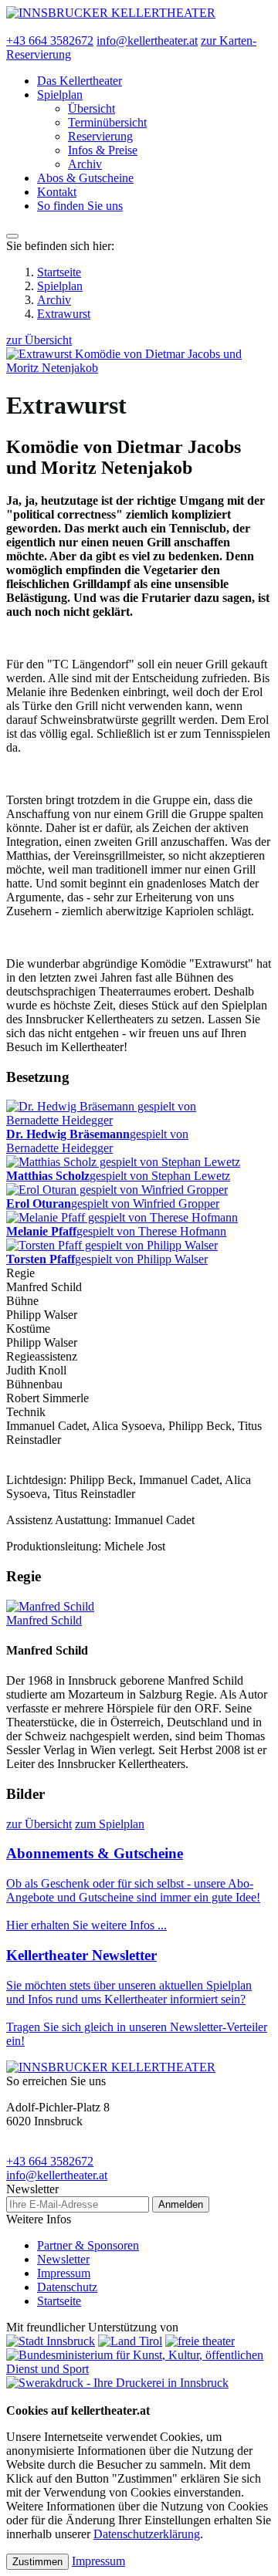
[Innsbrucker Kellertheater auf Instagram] (36, 27)
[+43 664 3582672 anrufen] (11, 2397)
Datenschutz (67, 2287)
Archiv (54, 300)
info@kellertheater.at (147, 41)
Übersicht (92, 108)
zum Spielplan (110, 1824)
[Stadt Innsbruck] (51, 2341)
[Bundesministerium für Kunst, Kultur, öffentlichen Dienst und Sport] (139, 2369)
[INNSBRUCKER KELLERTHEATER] (111, 13)
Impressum (64, 2273)
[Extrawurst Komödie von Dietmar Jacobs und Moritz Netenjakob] (139, 368)
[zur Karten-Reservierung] (36, 2397)
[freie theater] (200, 2341)
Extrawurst (64, 314)
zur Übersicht (39, 340)
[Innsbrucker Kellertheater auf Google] (23, 27)
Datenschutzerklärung (147, 2534)
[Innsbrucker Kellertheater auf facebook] (11, 27)
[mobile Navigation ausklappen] (12, 236)
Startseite (59, 272)
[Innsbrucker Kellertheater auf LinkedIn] (48, 27)
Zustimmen (37, 2562)
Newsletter (63, 2259)
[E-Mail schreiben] (23, 2397)
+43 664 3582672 (50, 41)
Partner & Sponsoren (88, 2245)
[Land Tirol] (130, 2341)
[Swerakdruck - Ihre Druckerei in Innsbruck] (117, 2383)
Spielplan (60, 286)
